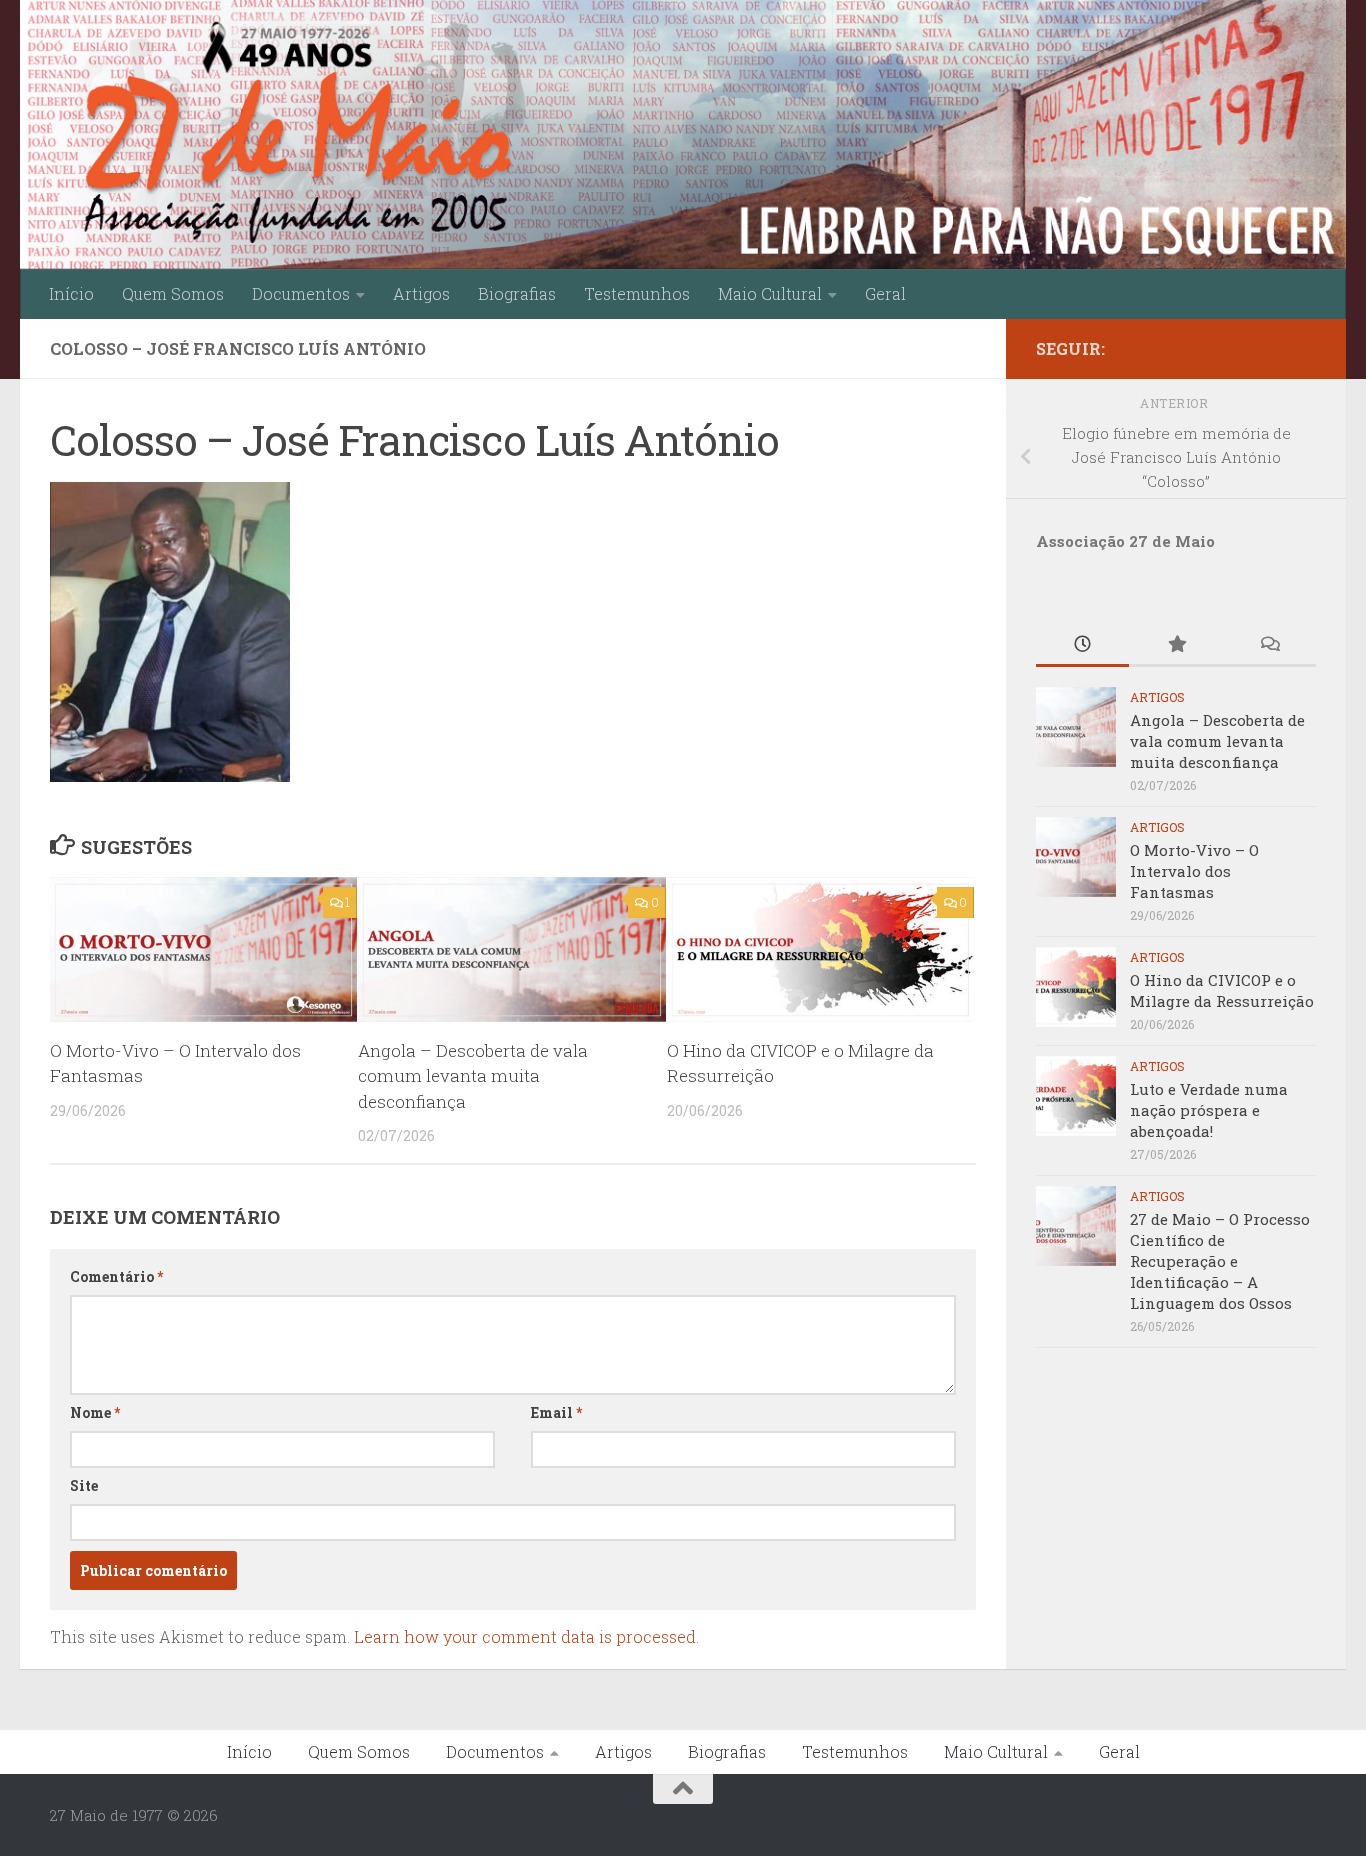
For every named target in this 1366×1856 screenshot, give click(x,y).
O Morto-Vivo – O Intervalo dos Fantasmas (1194, 871)
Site (84, 1485)
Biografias (517, 293)
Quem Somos (173, 293)
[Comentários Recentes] (1269, 645)
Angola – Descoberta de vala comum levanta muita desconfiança (473, 1076)
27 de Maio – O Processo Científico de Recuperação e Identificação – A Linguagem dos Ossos (1220, 1261)
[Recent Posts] (1082, 645)
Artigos (421, 293)
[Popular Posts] (1175, 645)
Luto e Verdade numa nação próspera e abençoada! (1209, 1110)
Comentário (116, 1276)
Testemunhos (637, 293)
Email (556, 1412)
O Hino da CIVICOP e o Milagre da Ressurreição (1222, 990)
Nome (95, 1412)
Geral (885, 293)
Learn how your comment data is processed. (526, 1636)
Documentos (301, 293)
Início (71, 293)
